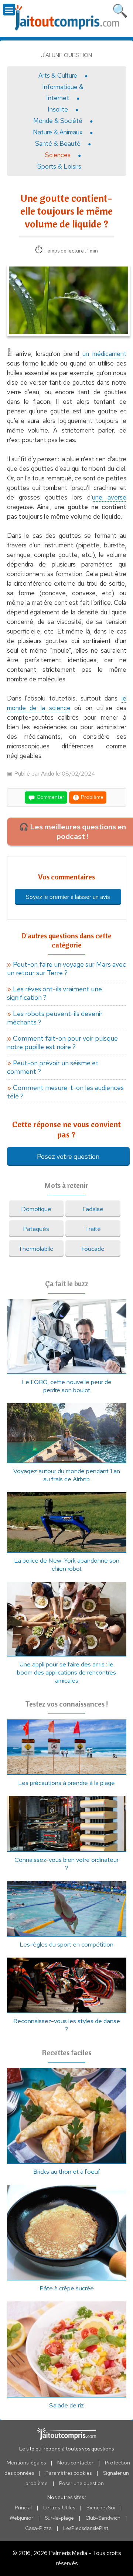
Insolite (58, 109)
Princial (23, 2508)
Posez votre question (68, 1156)
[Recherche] (120, 9)
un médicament (104, 354)
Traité (93, 1229)
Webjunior (21, 2518)
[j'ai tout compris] (66, 18)
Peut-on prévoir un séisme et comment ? (53, 1067)
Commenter (50, 797)
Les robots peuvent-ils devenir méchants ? (55, 1018)
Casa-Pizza (38, 2528)
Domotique (36, 1209)
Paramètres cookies (69, 2473)
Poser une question (81, 2483)
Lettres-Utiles (59, 2508)
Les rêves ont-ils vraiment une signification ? (54, 993)
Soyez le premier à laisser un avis (68, 897)
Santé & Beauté (58, 144)
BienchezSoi (101, 2508)
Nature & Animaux (58, 132)
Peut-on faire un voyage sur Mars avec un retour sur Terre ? (66, 968)
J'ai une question (66, 55)
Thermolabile (36, 1249)
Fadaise (93, 1209)
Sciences (58, 155)
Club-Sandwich (103, 2518)
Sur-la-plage (59, 2518)
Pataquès (36, 1229)
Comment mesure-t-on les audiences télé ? (65, 1092)
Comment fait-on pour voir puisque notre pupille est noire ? (62, 1042)
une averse (109, 497)
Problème (92, 797)
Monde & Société (58, 121)
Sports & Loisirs (59, 166)
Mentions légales (26, 2463)
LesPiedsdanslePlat (86, 2528)
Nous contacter (75, 2463)
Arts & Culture (58, 75)
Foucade (93, 1249)
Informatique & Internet (63, 92)
